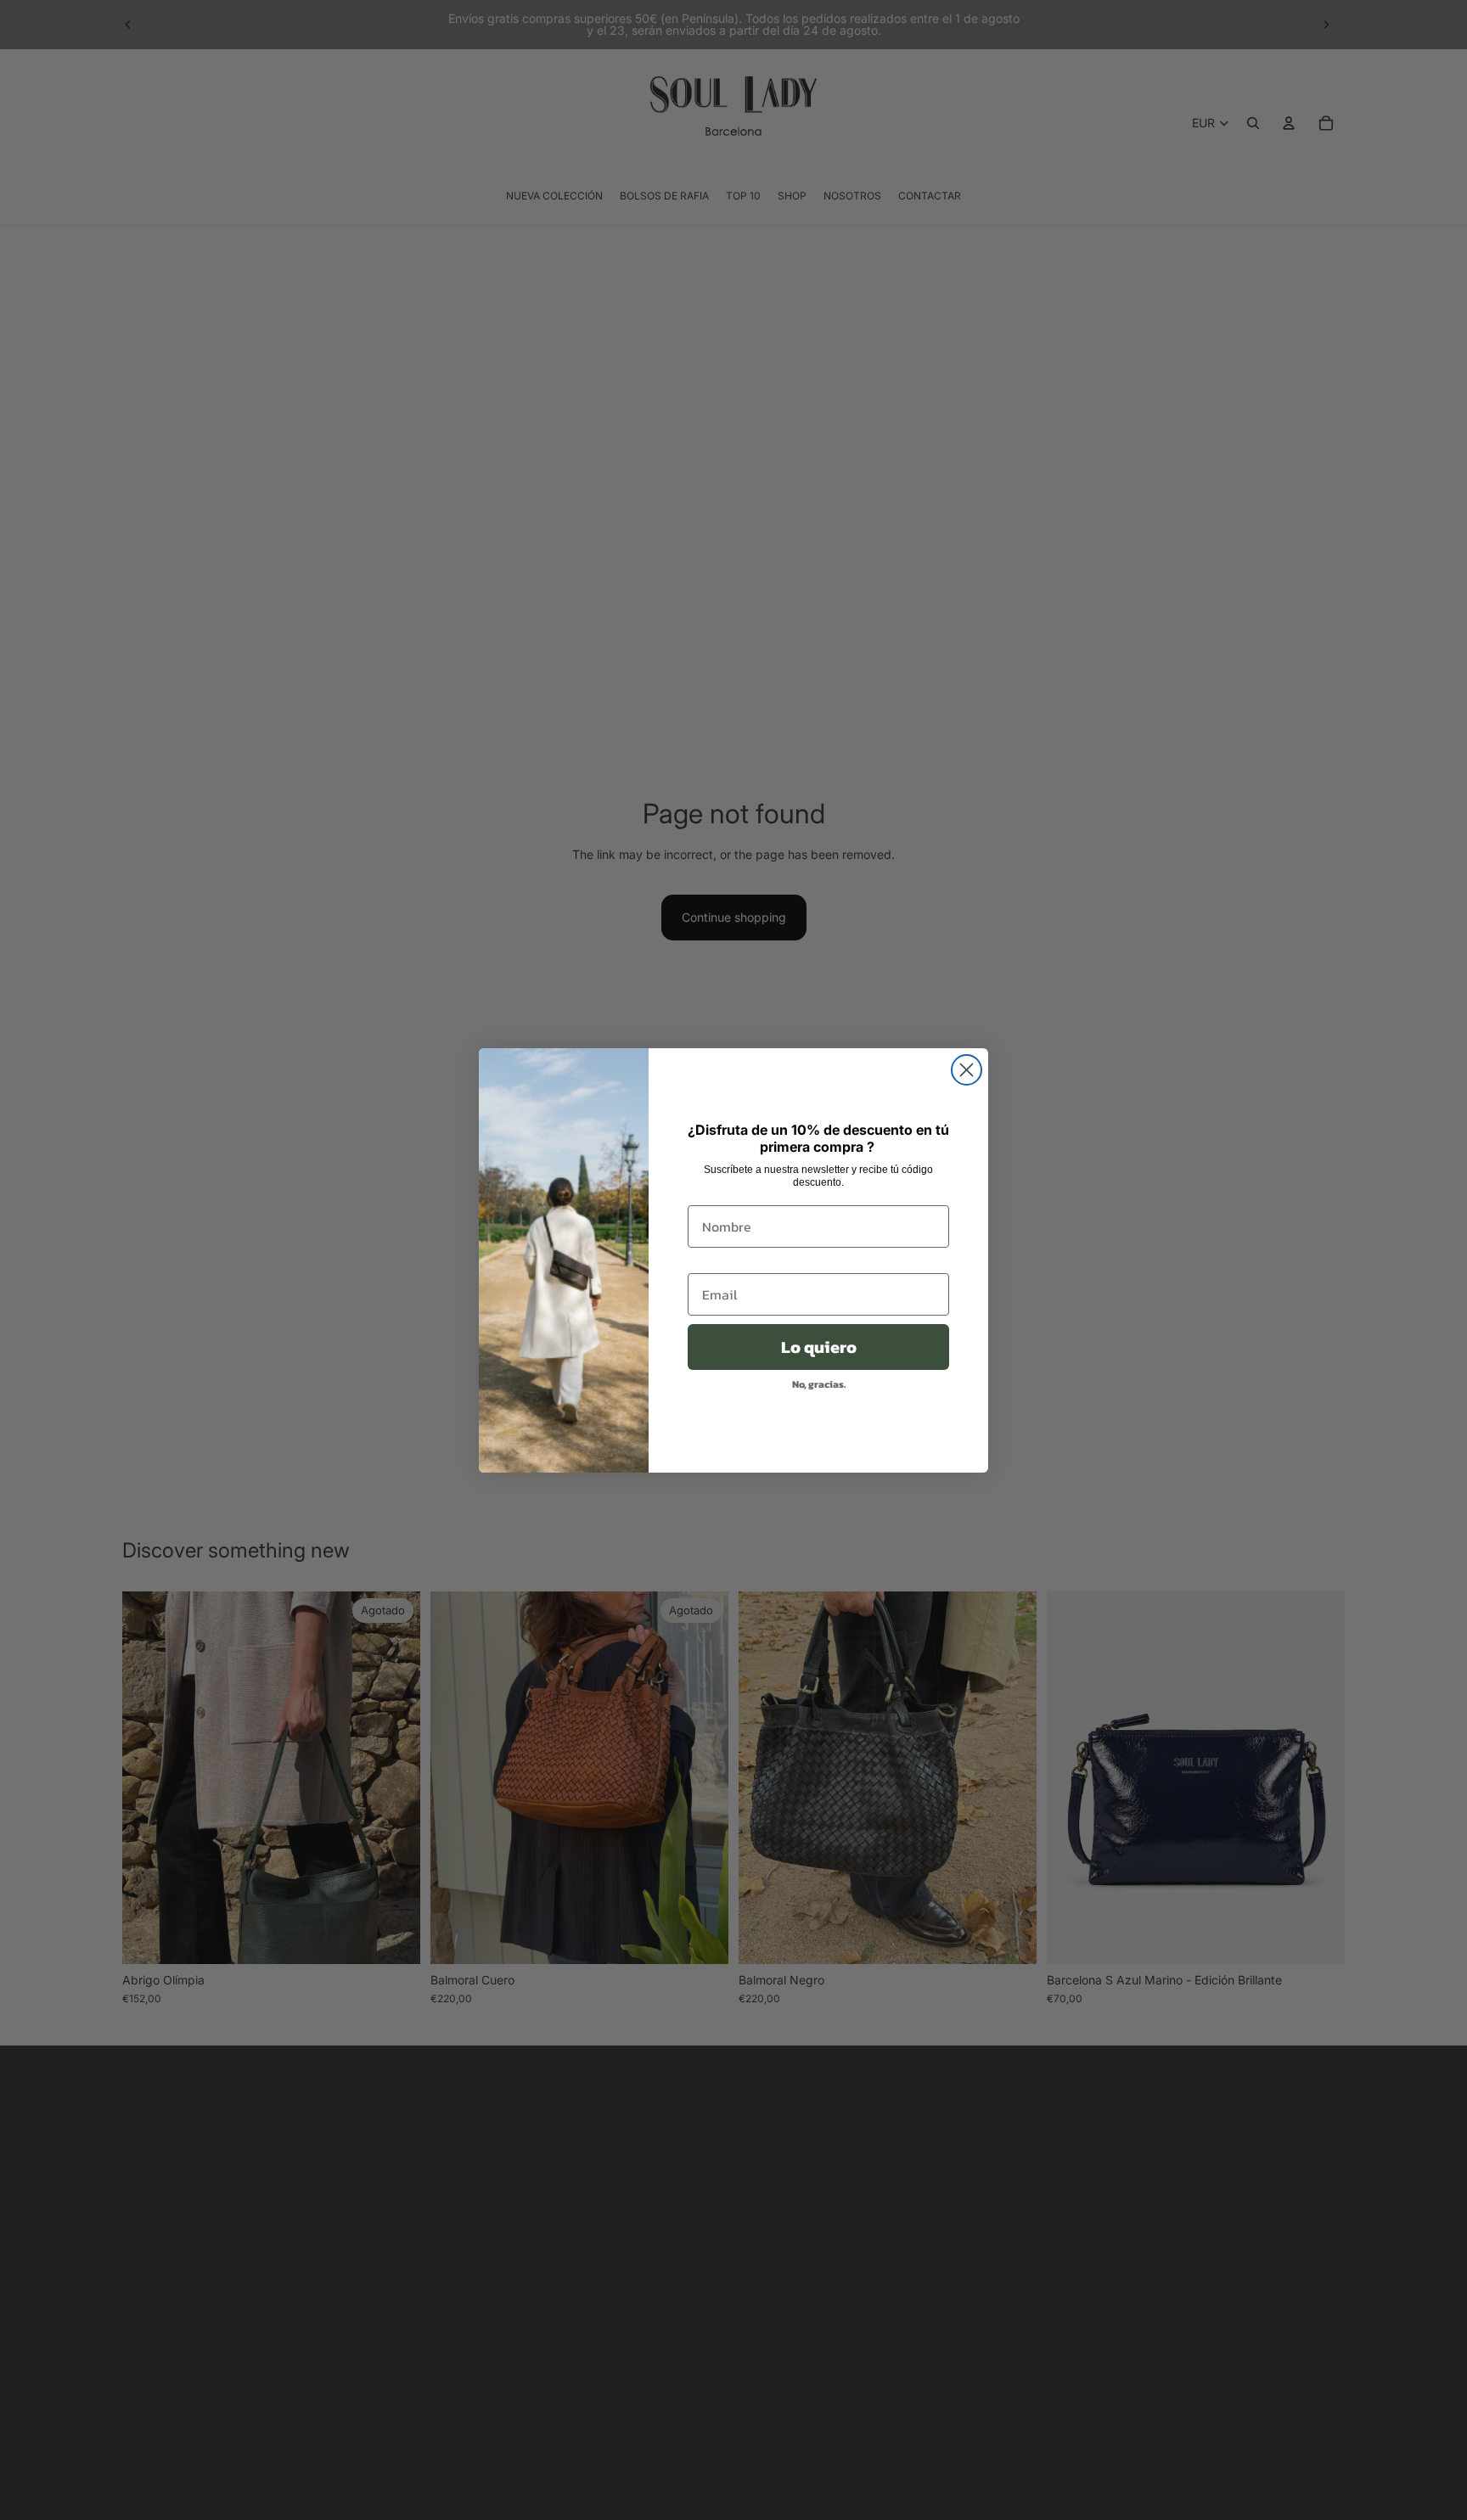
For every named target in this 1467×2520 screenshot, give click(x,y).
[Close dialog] (967, 1070)
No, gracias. (819, 1384)
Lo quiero (819, 1347)
